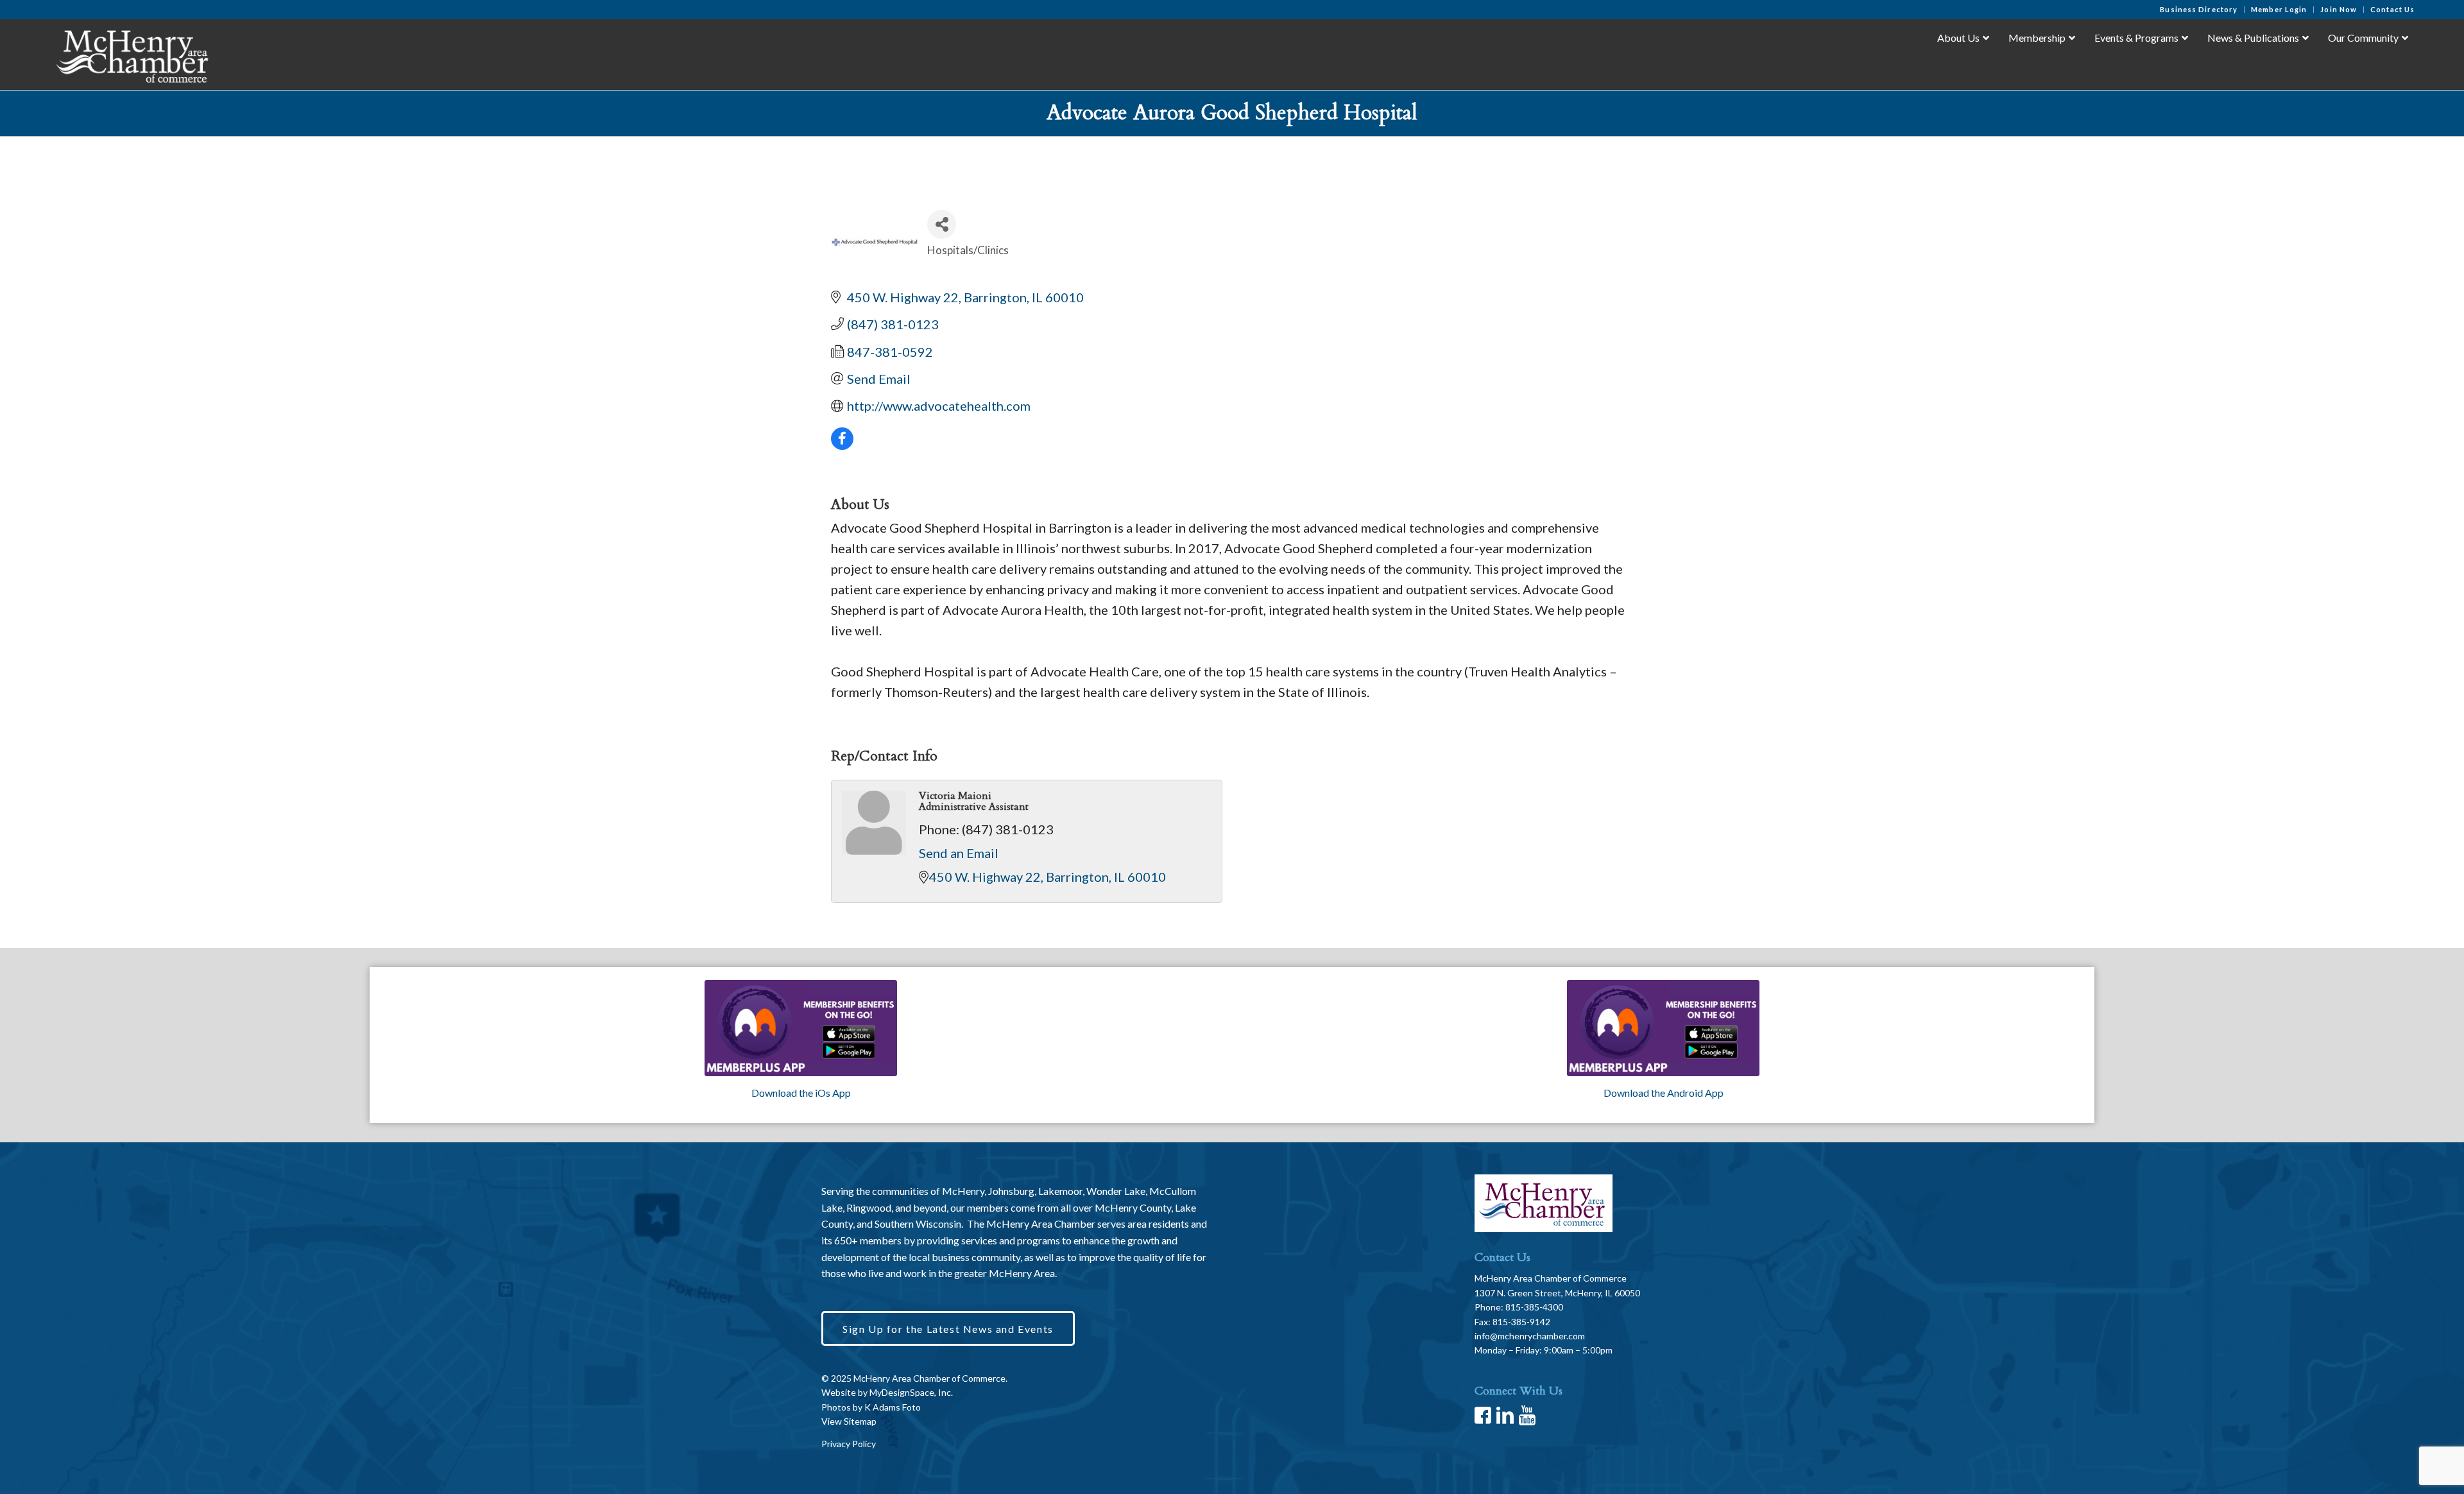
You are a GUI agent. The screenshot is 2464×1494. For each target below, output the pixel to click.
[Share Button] (942, 224)
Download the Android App (1664, 1093)
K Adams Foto (893, 1407)
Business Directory (2199, 9)
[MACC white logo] (131, 54)
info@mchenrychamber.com (1530, 1336)
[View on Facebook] (842, 445)
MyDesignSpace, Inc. (911, 1392)
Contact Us (2392, 9)
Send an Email (959, 853)
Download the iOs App (801, 1093)
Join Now (2339, 9)
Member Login (2279, 9)
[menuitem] (2199, 10)
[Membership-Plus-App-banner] (801, 1028)
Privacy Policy (849, 1444)
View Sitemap (849, 1421)
